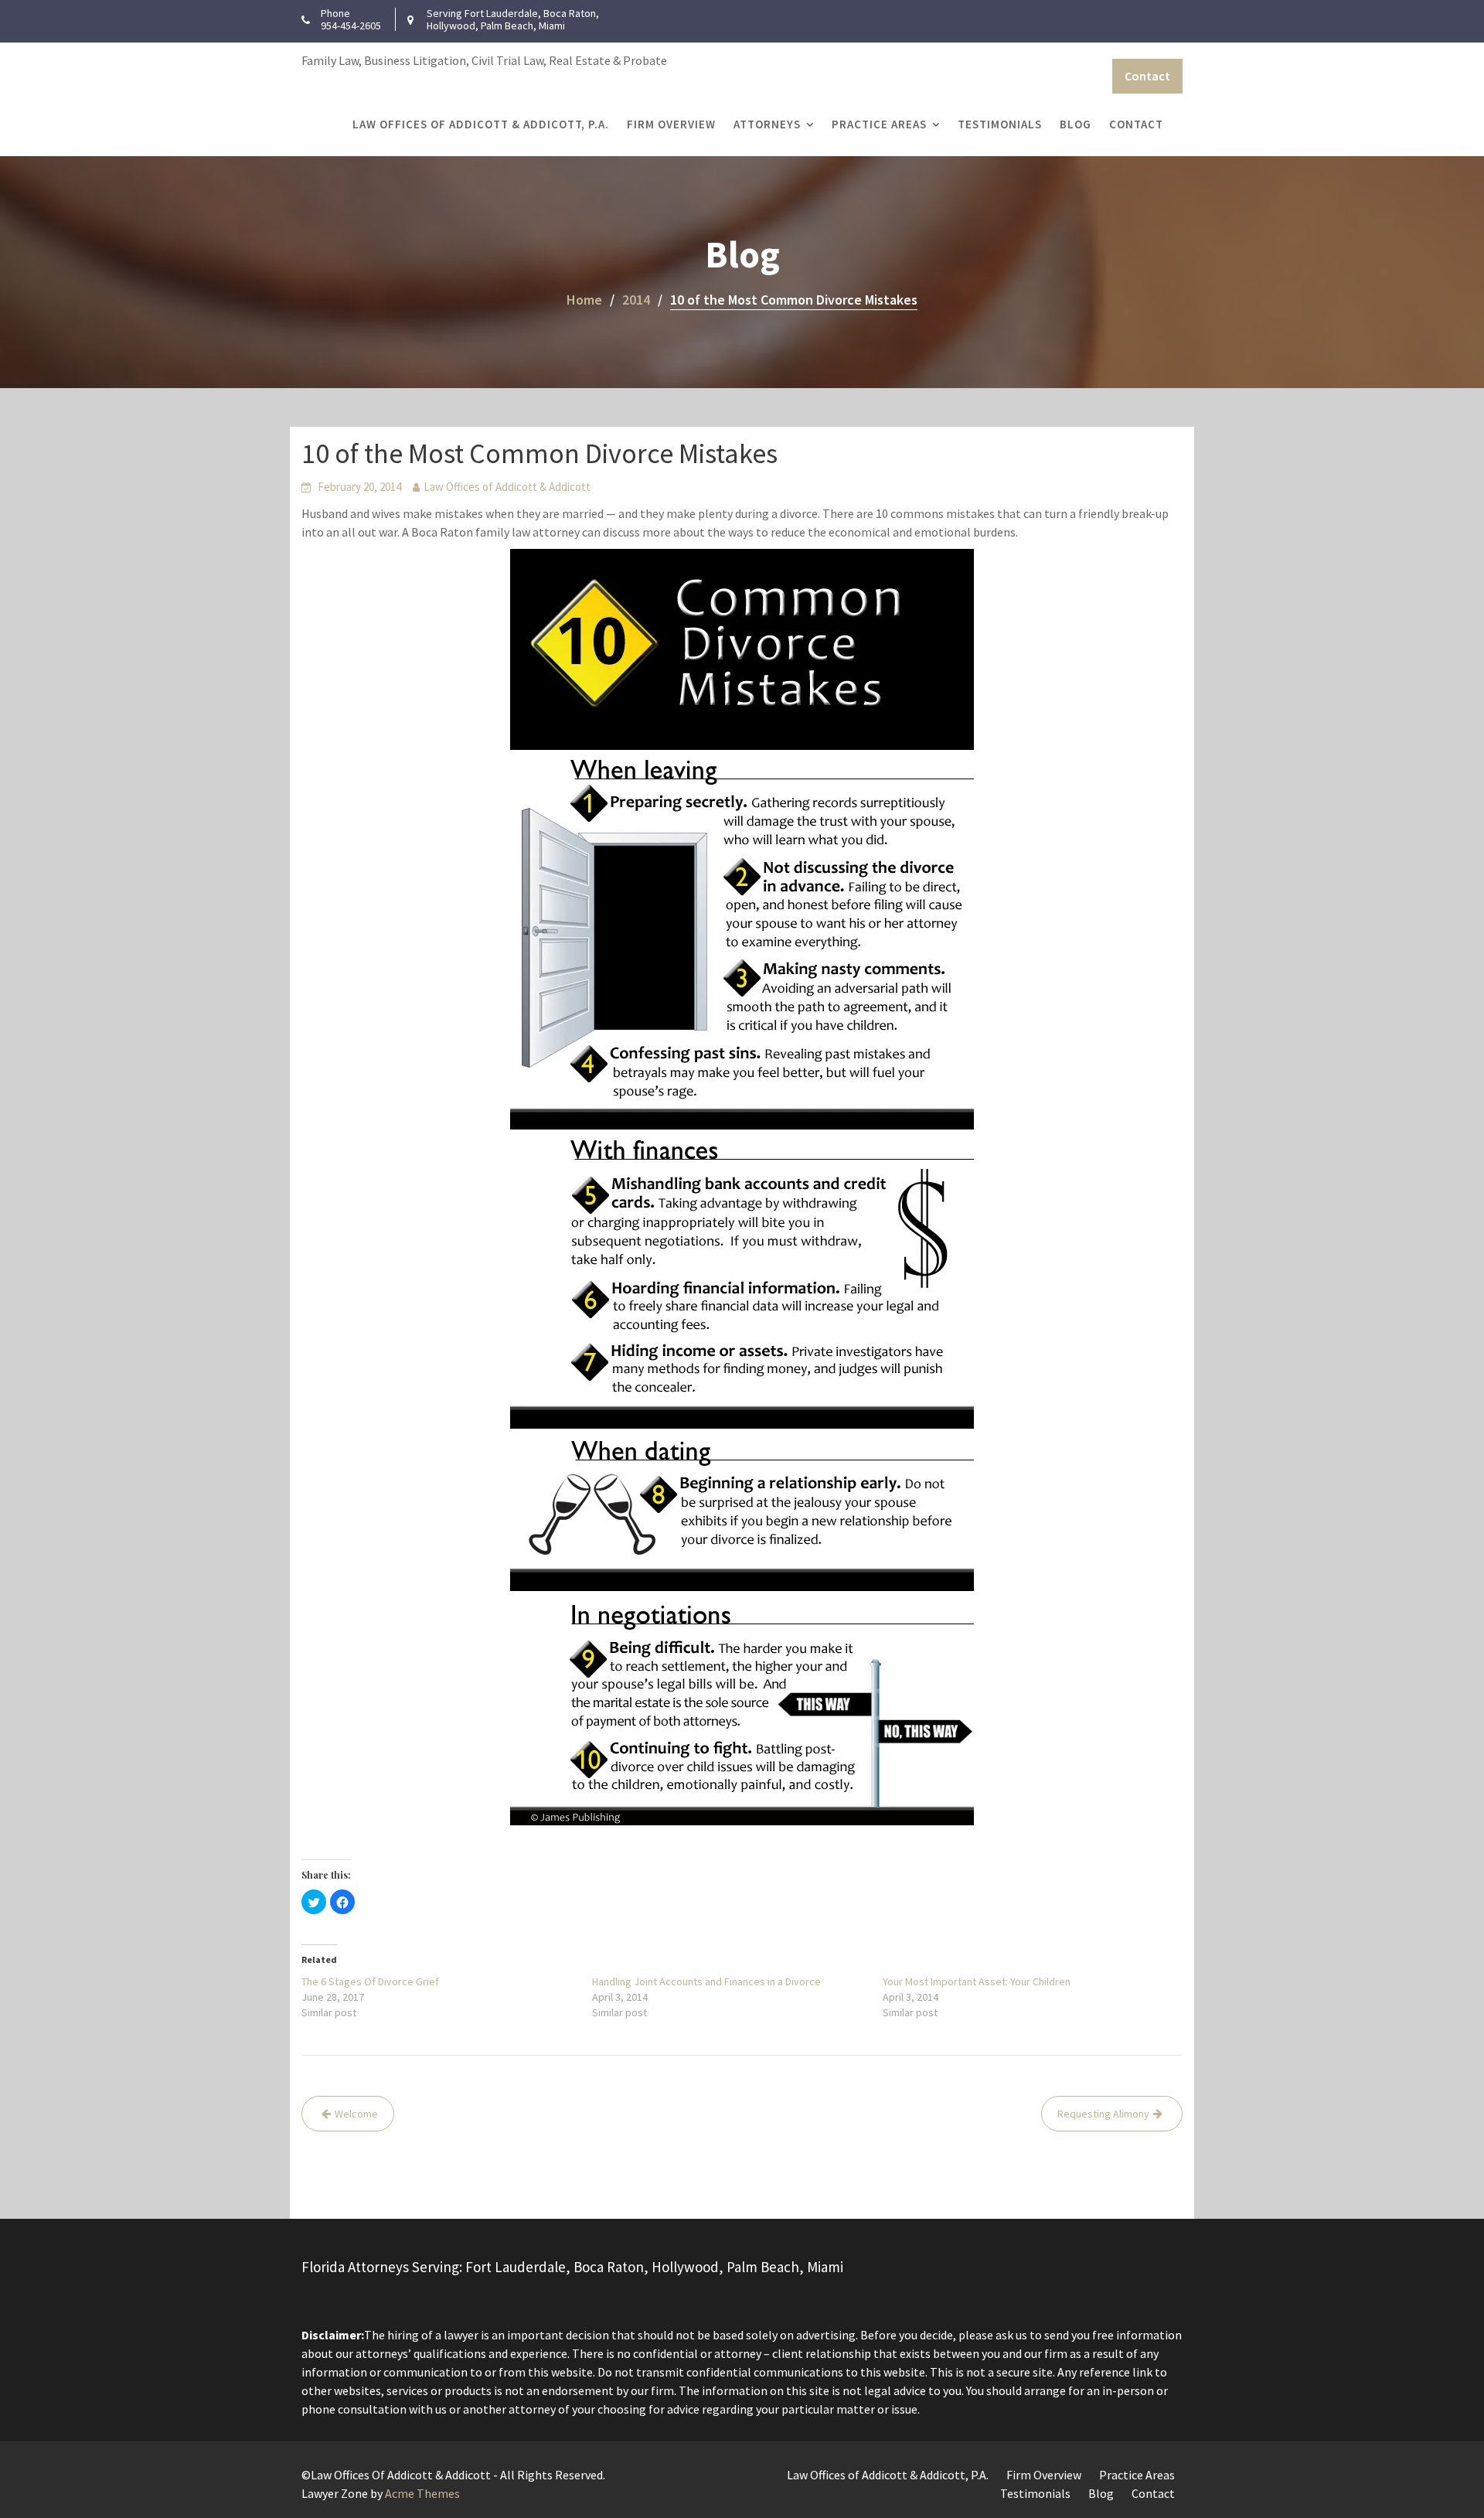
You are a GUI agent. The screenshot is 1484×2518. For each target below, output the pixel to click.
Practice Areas (879, 124)
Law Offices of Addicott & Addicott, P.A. (481, 124)
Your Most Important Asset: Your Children (977, 1981)
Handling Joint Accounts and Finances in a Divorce (706, 1981)
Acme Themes (422, 2493)
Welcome (356, 2114)
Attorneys (767, 124)
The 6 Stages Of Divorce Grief (370, 1981)
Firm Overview (671, 124)
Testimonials (1000, 124)
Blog (1076, 124)
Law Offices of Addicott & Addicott (507, 487)
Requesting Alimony (1103, 2114)
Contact (1147, 76)
